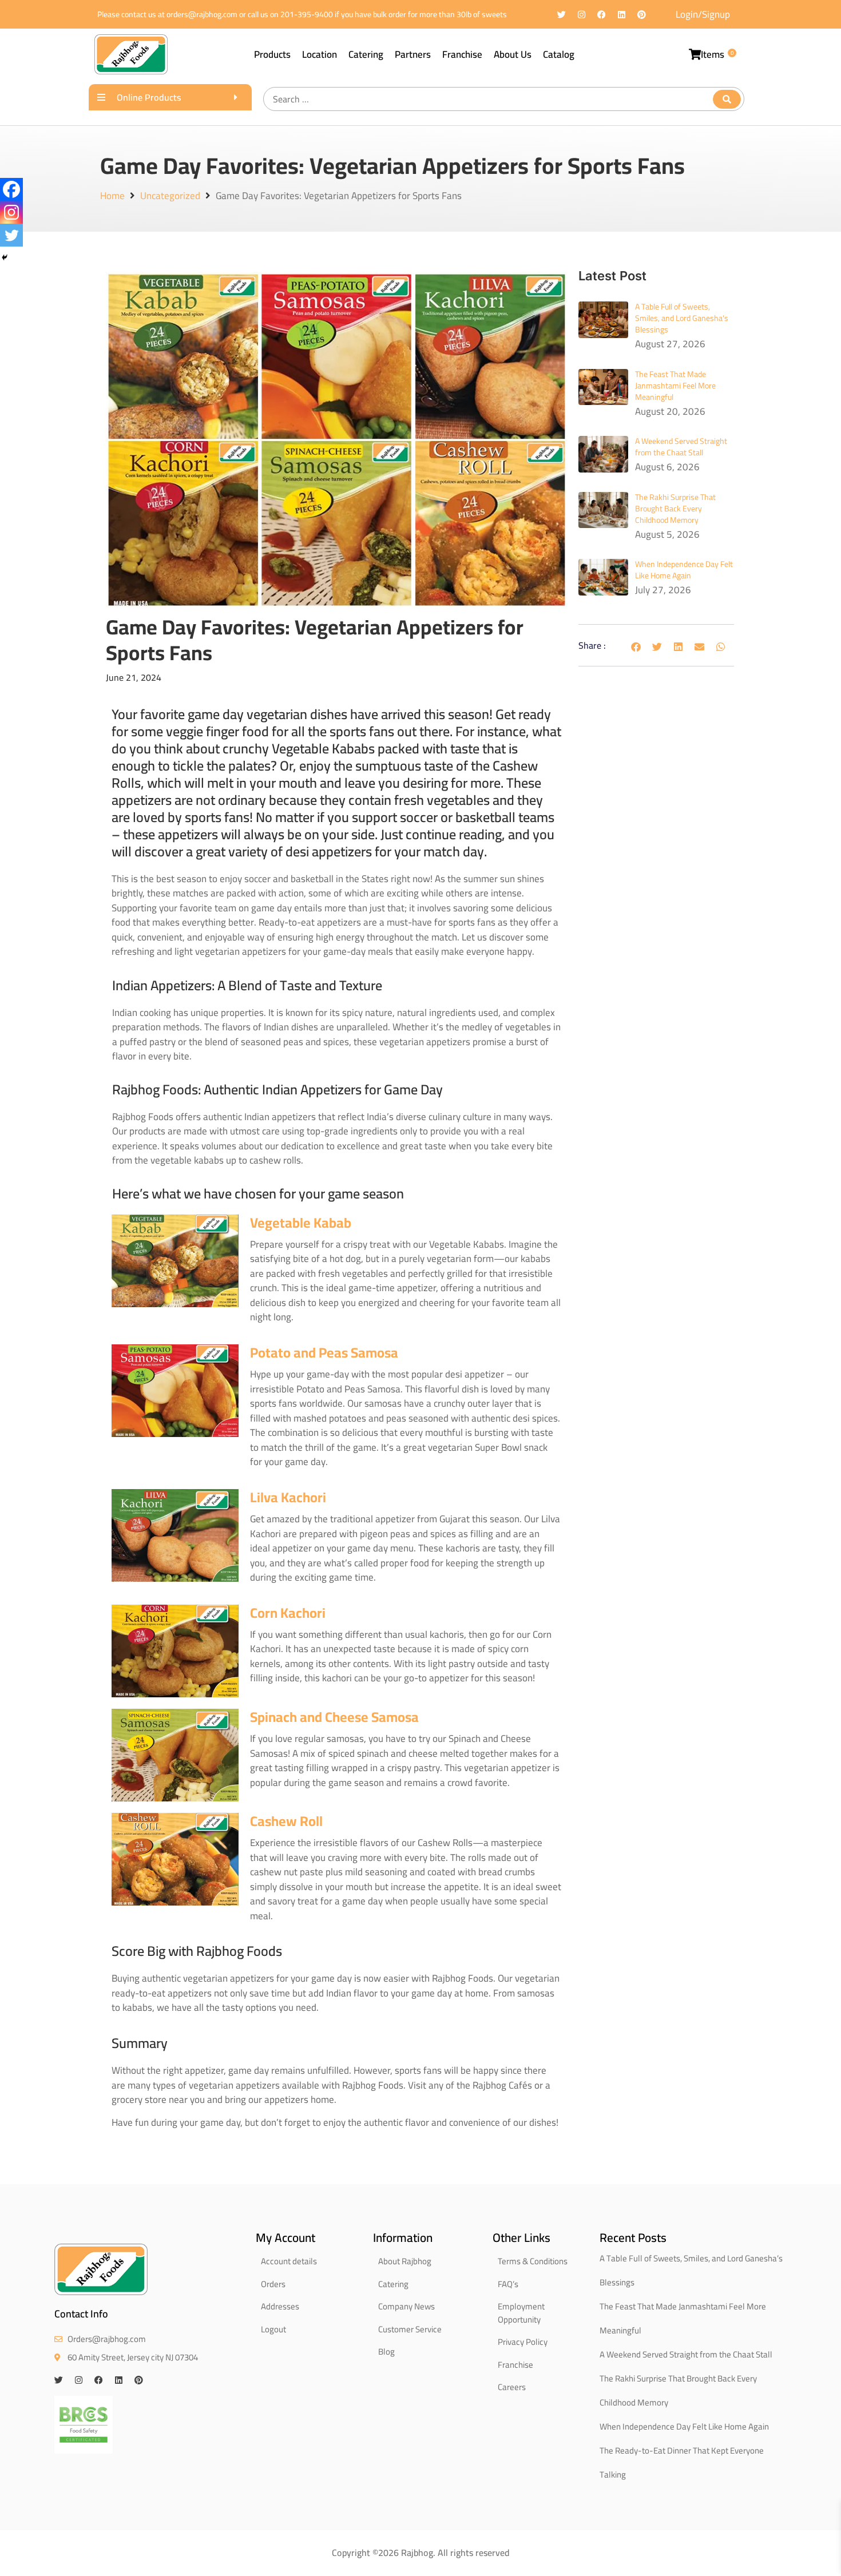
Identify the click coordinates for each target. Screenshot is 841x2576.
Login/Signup (703, 14)
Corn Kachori (288, 1613)
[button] (636, 647)
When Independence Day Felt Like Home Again (684, 570)
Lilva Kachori (288, 1497)
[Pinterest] (642, 15)
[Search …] (504, 99)
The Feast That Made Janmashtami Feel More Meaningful (675, 386)
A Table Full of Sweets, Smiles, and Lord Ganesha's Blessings (682, 318)
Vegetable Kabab (301, 1223)
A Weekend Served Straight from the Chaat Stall (681, 447)
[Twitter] (562, 15)
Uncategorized (170, 196)
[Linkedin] (622, 15)
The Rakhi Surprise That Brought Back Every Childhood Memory (675, 509)
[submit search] (727, 99)
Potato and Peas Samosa (324, 1353)
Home (112, 196)
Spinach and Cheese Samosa (334, 1717)
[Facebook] (602, 15)
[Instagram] (582, 15)
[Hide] (5, 257)
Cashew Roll (286, 1821)
